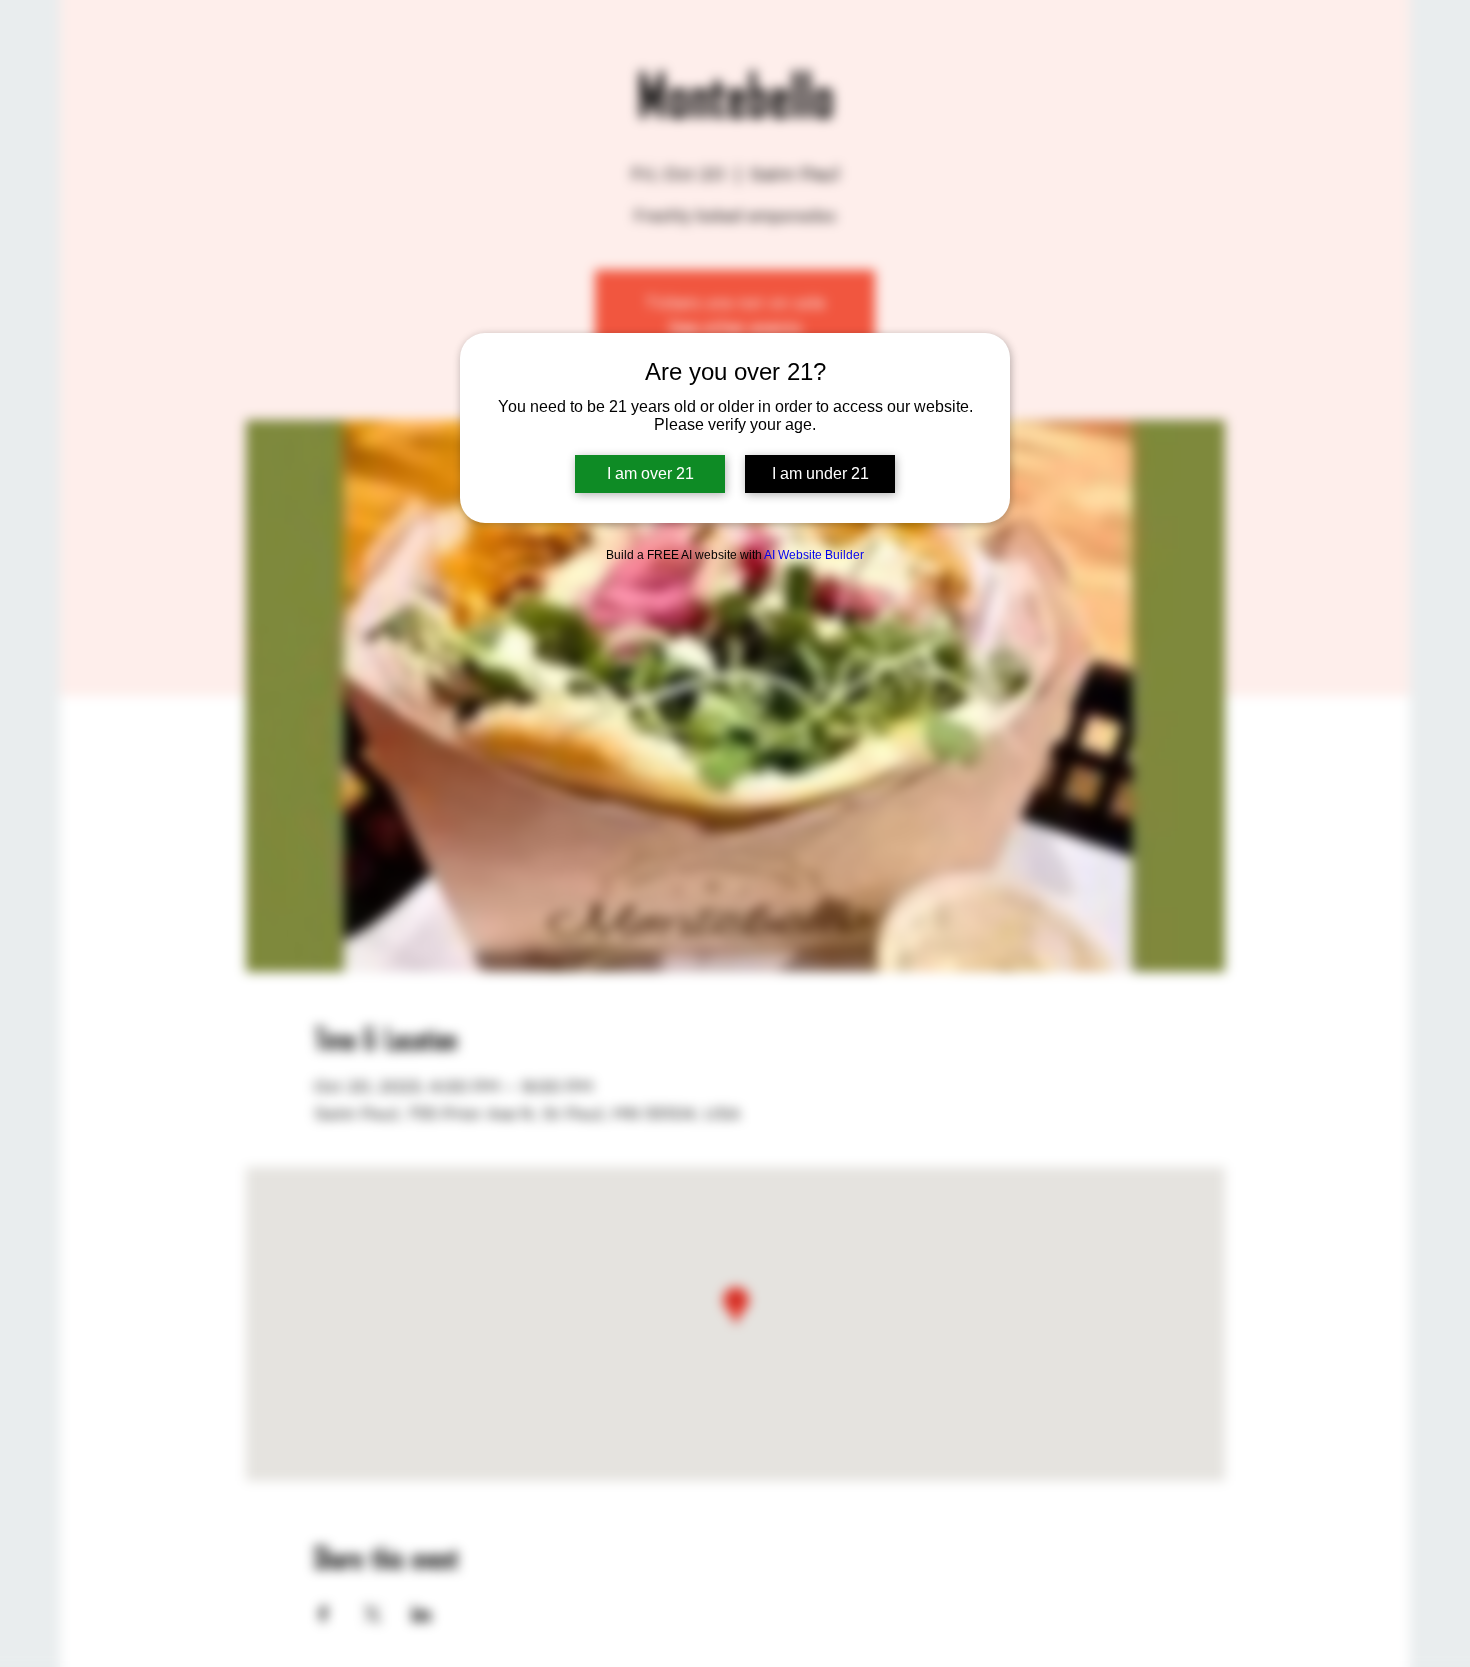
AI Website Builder (814, 555)
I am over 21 (650, 473)
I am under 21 (820, 473)
